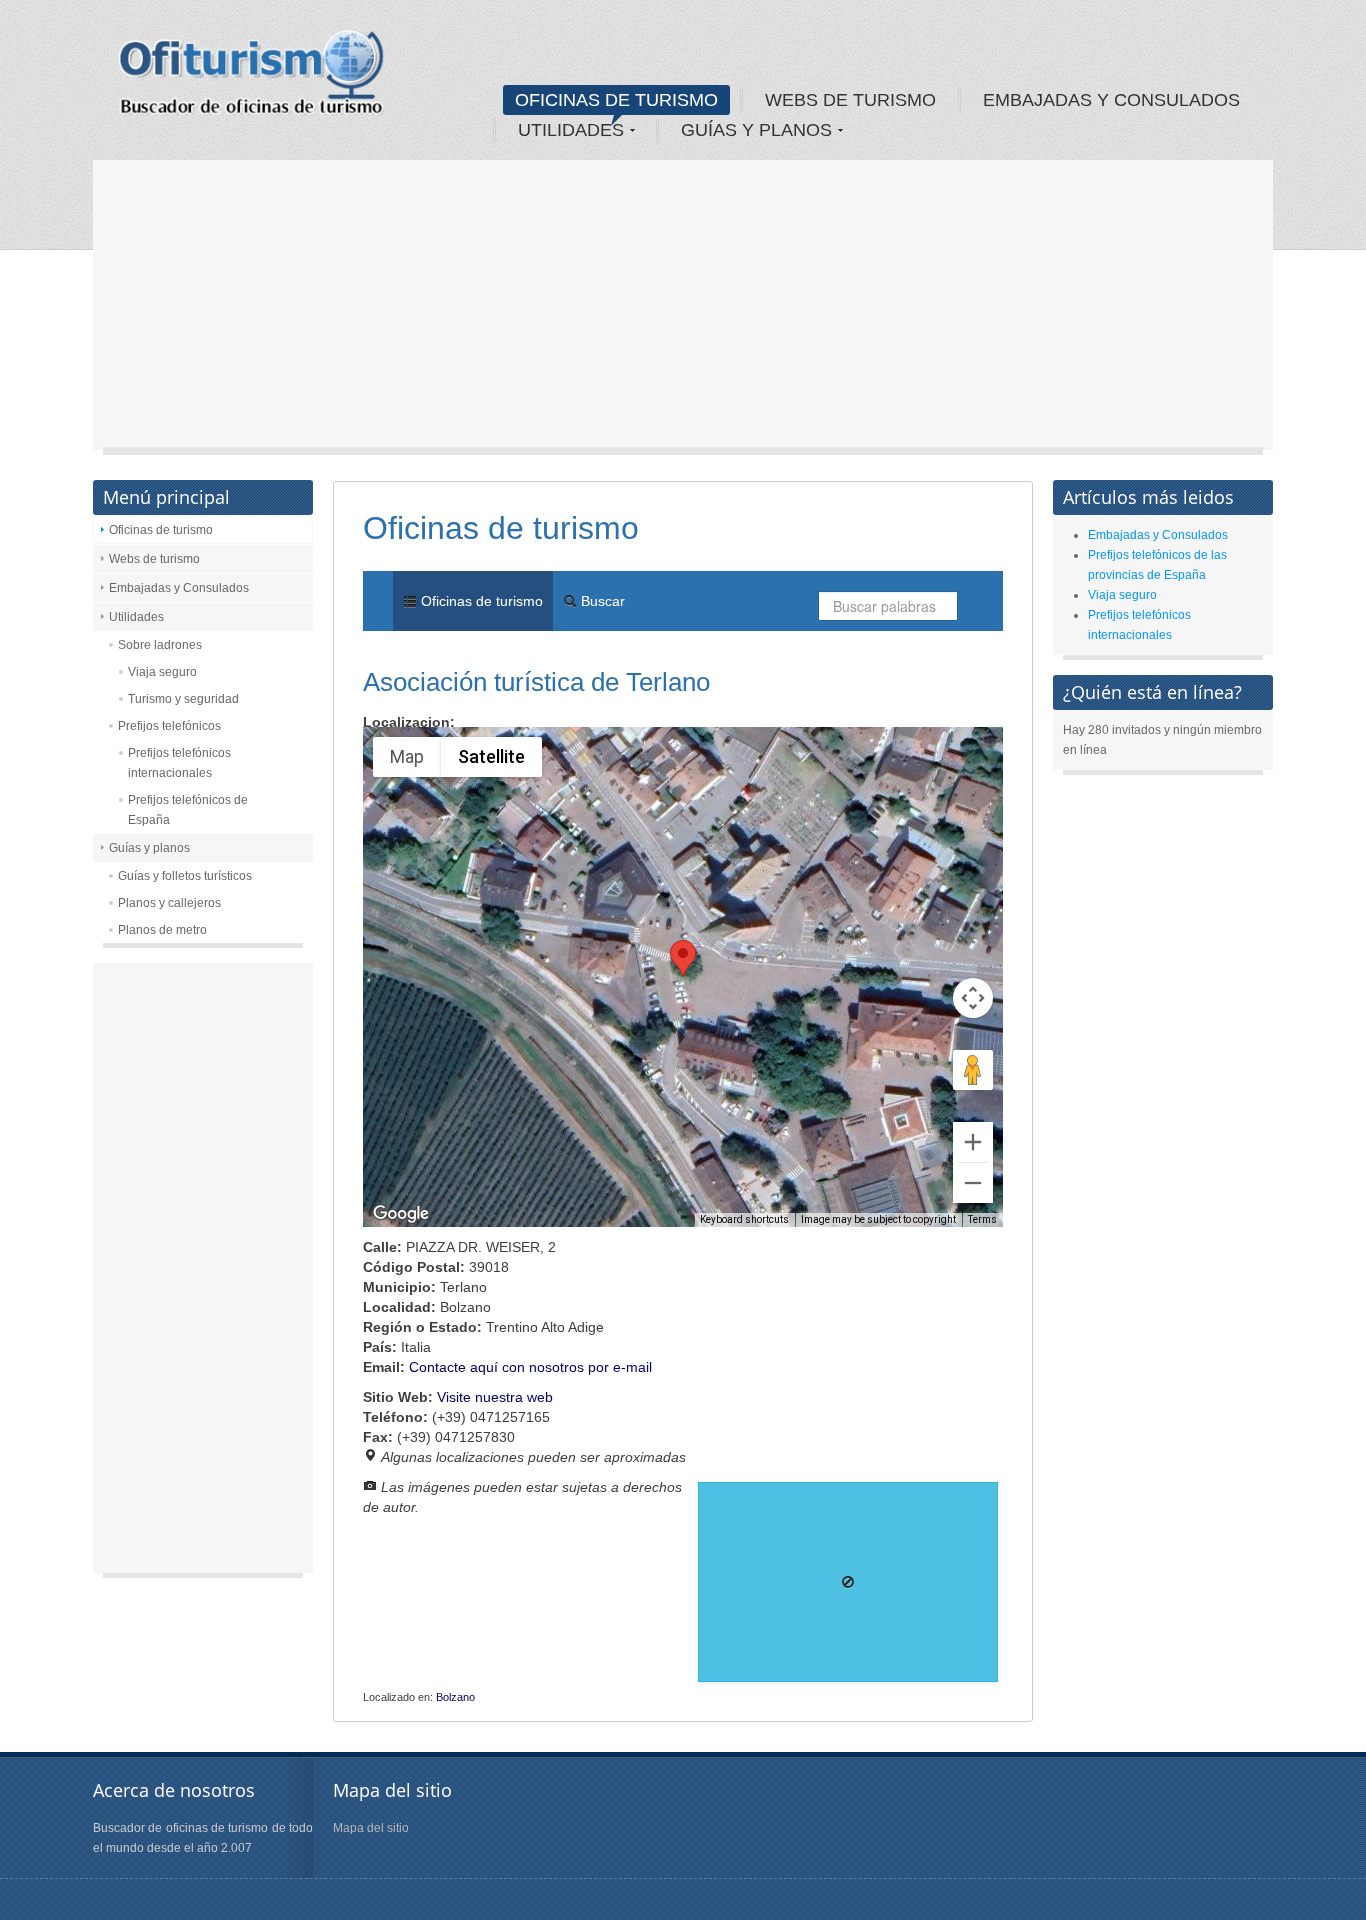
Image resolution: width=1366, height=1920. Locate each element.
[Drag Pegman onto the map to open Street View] (973, 1070)
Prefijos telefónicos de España (188, 810)
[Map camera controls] (973, 998)
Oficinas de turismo (161, 530)
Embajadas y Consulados (179, 588)
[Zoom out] (973, 1183)
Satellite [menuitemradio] (491, 756)
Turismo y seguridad (183, 699)
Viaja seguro (162, 672)
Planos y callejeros (169, 903)
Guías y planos (149, 848)
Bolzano (455, 1697)
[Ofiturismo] (252, 79)
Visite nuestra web (495, 1397)
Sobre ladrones (160, 645)
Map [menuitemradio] (407, 756)
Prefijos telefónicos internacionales (179, 763)
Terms (982, 1219)
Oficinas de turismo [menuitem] (480, 601)
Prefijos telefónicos (169, 726)
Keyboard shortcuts (744, 1219)
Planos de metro (162, 930)
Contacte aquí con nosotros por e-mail (530, 1367)
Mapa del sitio (371, 1828)
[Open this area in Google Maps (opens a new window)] (401, 1214)
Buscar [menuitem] (601, 601)
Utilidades (136, 617)
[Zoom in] (973, 1142)
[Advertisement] (683, 310)
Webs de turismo (154, 559)
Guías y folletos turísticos (185, 876)
